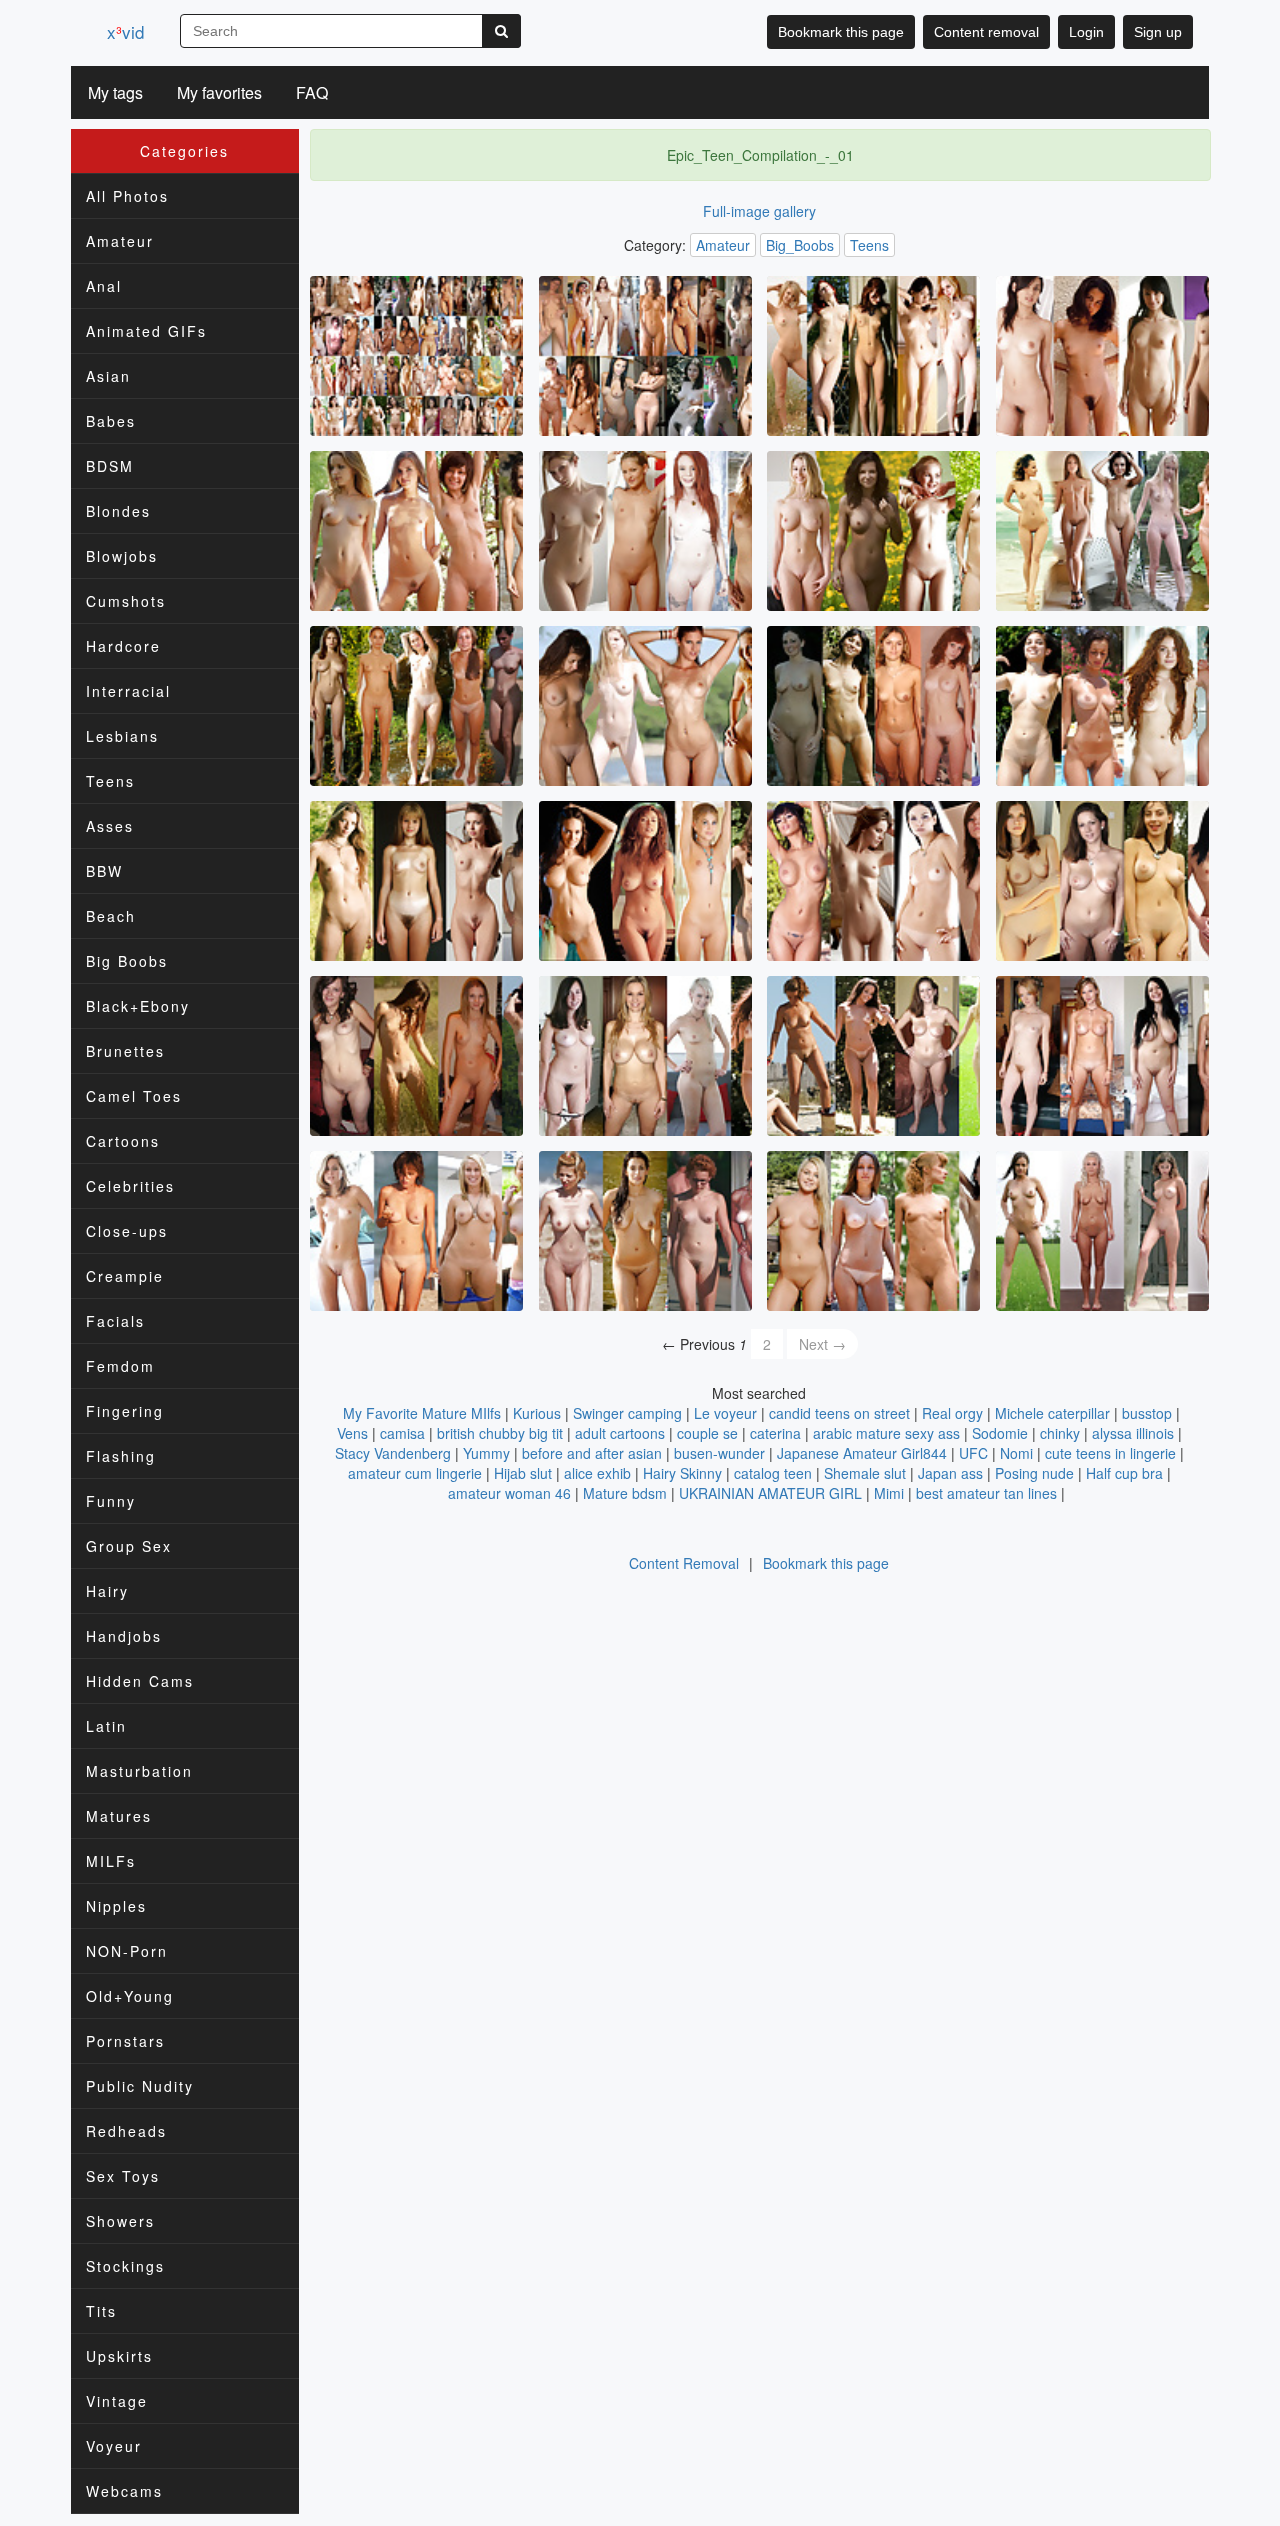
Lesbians (122, 736)
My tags (115, 92)
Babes (111, 421)
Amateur (120, 241)
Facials (115, 1321)
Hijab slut (523, 1473)
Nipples (116, 1906)
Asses (110, 826)
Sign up (1158, 32)
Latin (106, 1726)
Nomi (1016, 1453)
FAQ (312, 92)
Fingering (125, 1411)
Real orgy (952, 1413)
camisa (402, 1433)
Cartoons (123, 1141)
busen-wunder (719, 1453)
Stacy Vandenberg (393, 1453)
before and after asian (592, 1453)
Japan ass (950, 1473)
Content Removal (684, 1563)
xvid (125, 31)
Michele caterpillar (1052, 1413)
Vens (352, 1433)
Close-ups (127, 1231)
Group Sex (129, 1546)
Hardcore (123, 646)
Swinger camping (627, 1413)
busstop (1147, 1413)
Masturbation (139, 1771)
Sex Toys (123, 2176)
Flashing (121, 1456)
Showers (120, 2221)
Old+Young (130, 1996)
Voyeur (114, 2446)
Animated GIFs (146, 331)
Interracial (128, 691)
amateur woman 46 (509, 1493)
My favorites (219, 92)
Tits (101, 2311)
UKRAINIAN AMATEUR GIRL (770, 1493)
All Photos (127, 196)
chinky (1060, 1433)
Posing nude (1034, 1473)
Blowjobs (122, 556)
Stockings (125, 2266)
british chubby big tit (500, 1433)
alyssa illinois (1133, 1433)
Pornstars (125, 2041)
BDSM (110, 466)
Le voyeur (725, 1413)
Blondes (118, 511)
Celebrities (130, 1186)
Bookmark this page (841, 32)
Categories (184, 151)
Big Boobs (127, 961)
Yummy (486, 1453)
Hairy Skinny (682, 1473)
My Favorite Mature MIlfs (422, 1413)
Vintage (117, 2401)
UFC (973, 1453)
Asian (108, 376)
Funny (111, 1501)
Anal (104, 286)
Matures (119, 1816)
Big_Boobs (800, 245)
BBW (104, 871)
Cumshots (126, 601)
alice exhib (597, 1473)
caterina (775, 1433)
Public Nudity (140, 2086)
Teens (110, 781)
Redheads (126, 2131)
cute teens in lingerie (1110, 1453)
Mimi (889, 1493)
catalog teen (773, 1473)
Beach (111, 916)
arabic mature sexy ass (886, 1433)
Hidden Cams (140, 1681)
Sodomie (1000, 1433)
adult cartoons (620, 1433)
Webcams (124, 2491)
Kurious (537, 1413)
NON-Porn (127, 1951)
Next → (822, 1344)
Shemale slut (865, 1473)
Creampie (125, 1276)
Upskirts (119, 2356)
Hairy (107, 1591)
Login (1086, 32)
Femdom (120, 1366)
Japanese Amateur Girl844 (862, 1453)
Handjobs (124, 1636)
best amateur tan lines (986, 1493)
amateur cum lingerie (415, 1473)
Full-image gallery (759, 211)
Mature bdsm (625, 1493)
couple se (707, 1433)
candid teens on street (839, 1413)
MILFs (111, 1861)
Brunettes (125, 1051)
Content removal (986, 32)
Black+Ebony (138, 1006)
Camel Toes (134, 1096)
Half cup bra (1124, 1473)
